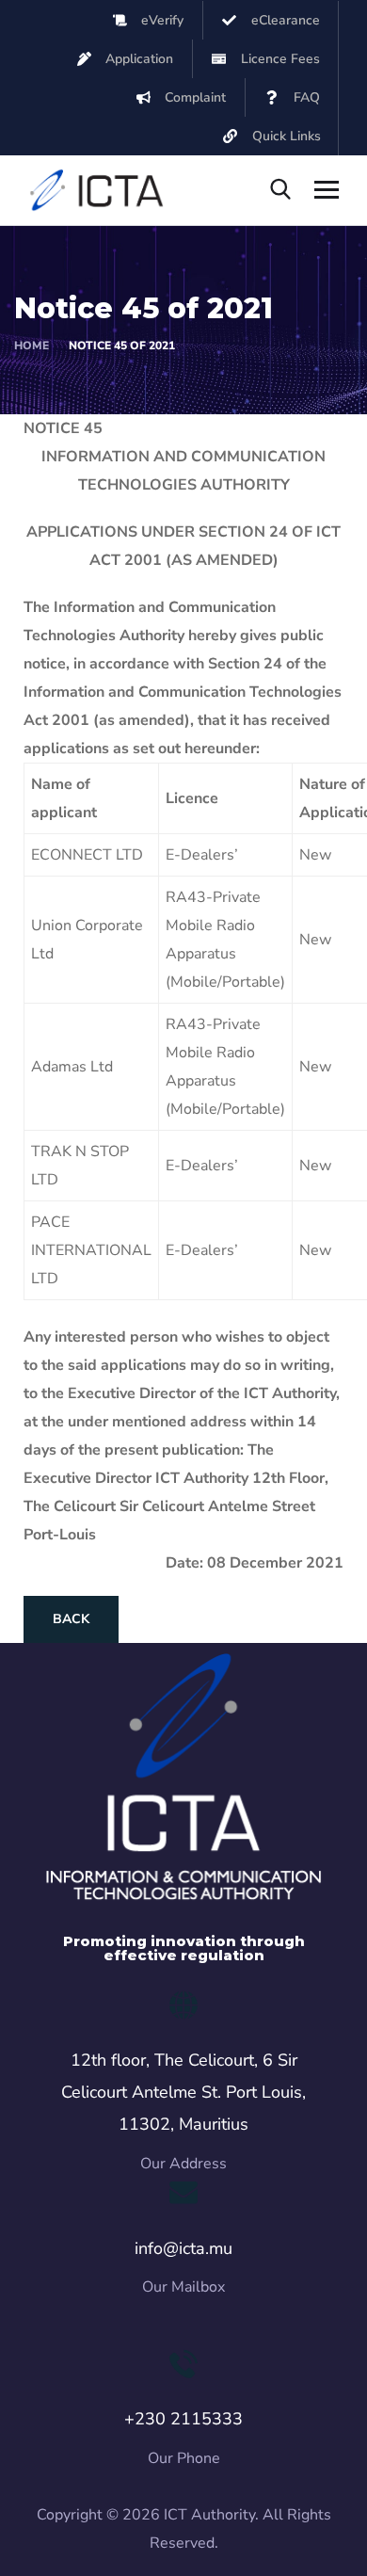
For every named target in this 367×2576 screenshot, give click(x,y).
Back (71, 1619)
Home (32, 346)
